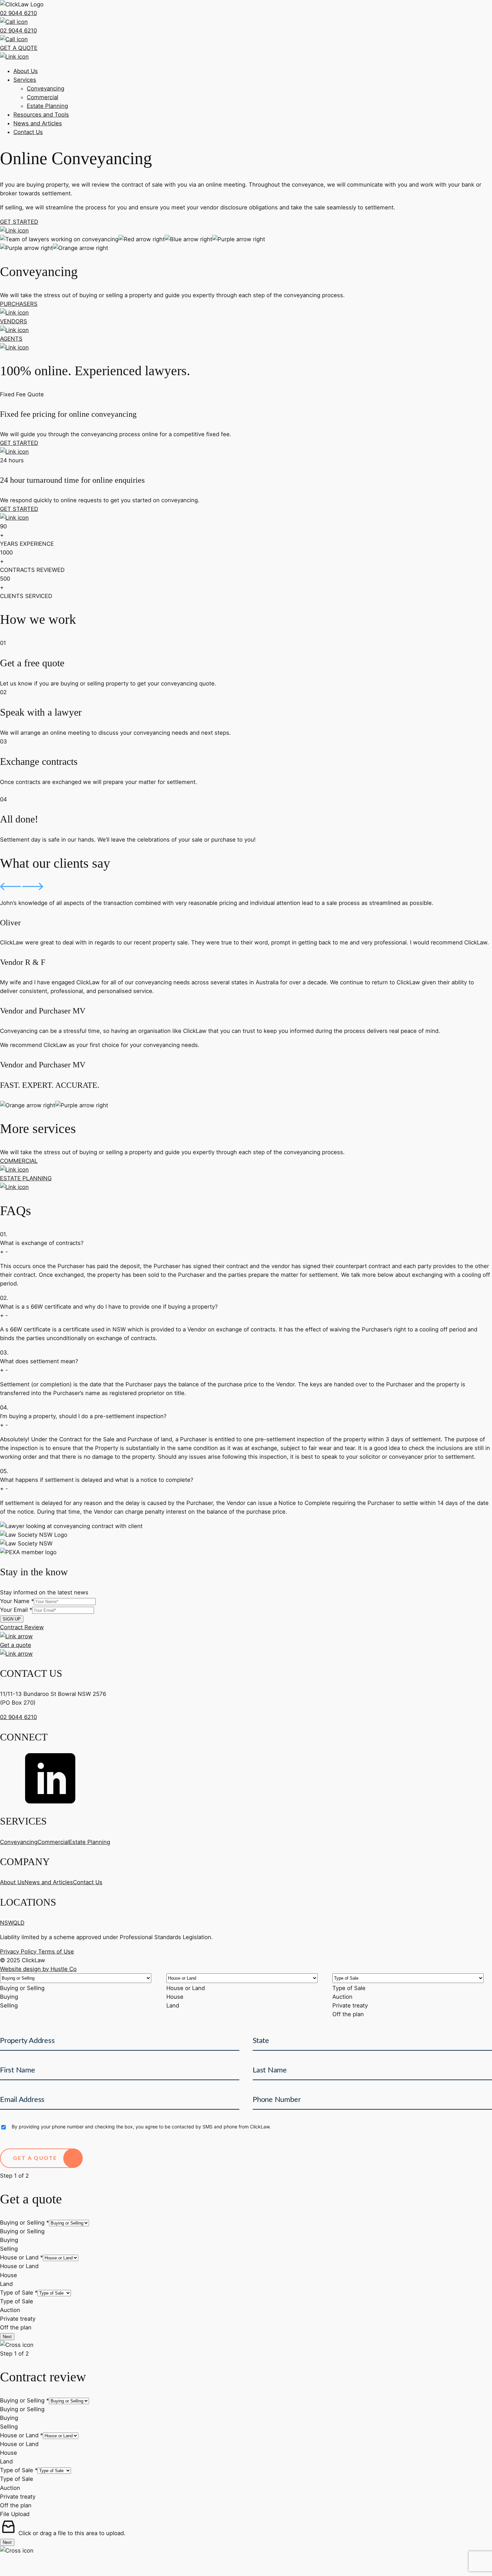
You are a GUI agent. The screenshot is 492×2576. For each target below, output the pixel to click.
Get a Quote (35, 2158)
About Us (26, 71)
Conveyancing (46, 88)
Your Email (16, 1610)
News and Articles (38, 123)
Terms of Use (56, 1952)
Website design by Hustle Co (38, 1969)
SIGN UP (12, 1619)
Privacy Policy (19, 1952)
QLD (19, 1923)
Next (7, 2337)
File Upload (15, 2514)
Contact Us (28, 132)
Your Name (17, 1601)
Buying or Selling (24, 2223)
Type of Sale (19, 2293)
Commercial (43, 97)
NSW (7, 1923)
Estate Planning (47, 106)
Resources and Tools (41, 115)
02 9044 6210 (18, 1717)
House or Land (21, 2257)
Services (25, 80)
